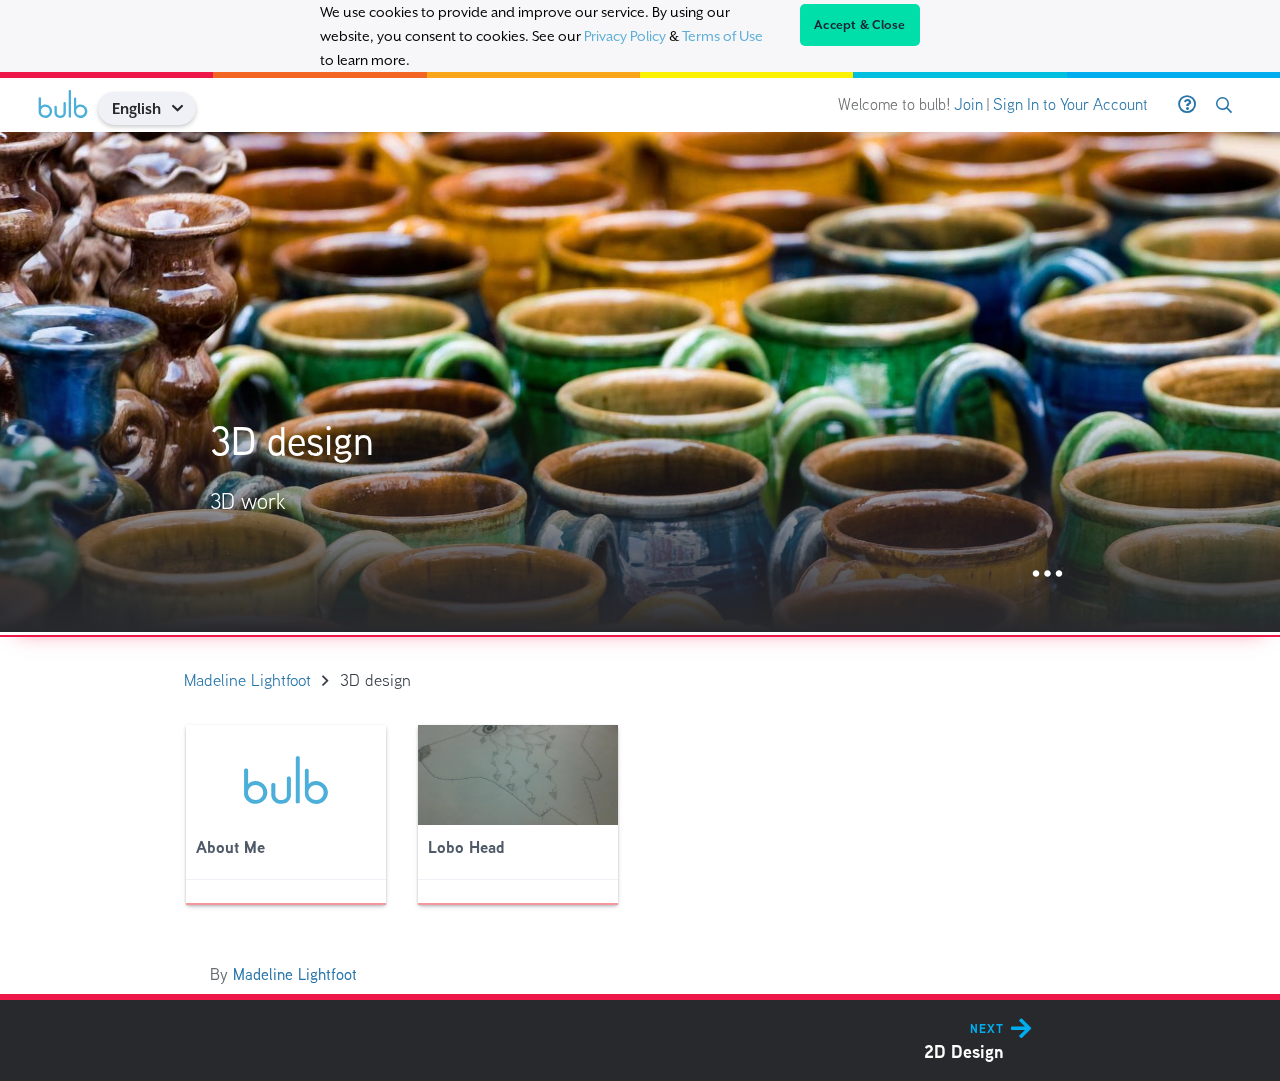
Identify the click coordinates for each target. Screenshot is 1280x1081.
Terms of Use (722, 36)
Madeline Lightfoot (295, 974)
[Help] (1187, 105)
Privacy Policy (625, 36)
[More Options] (1047, 574)
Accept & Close (860, 25)
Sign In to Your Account (1070, 104)
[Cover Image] (640, 382)
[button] (184, 108)
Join (968, 104)
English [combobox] (136, 108)
